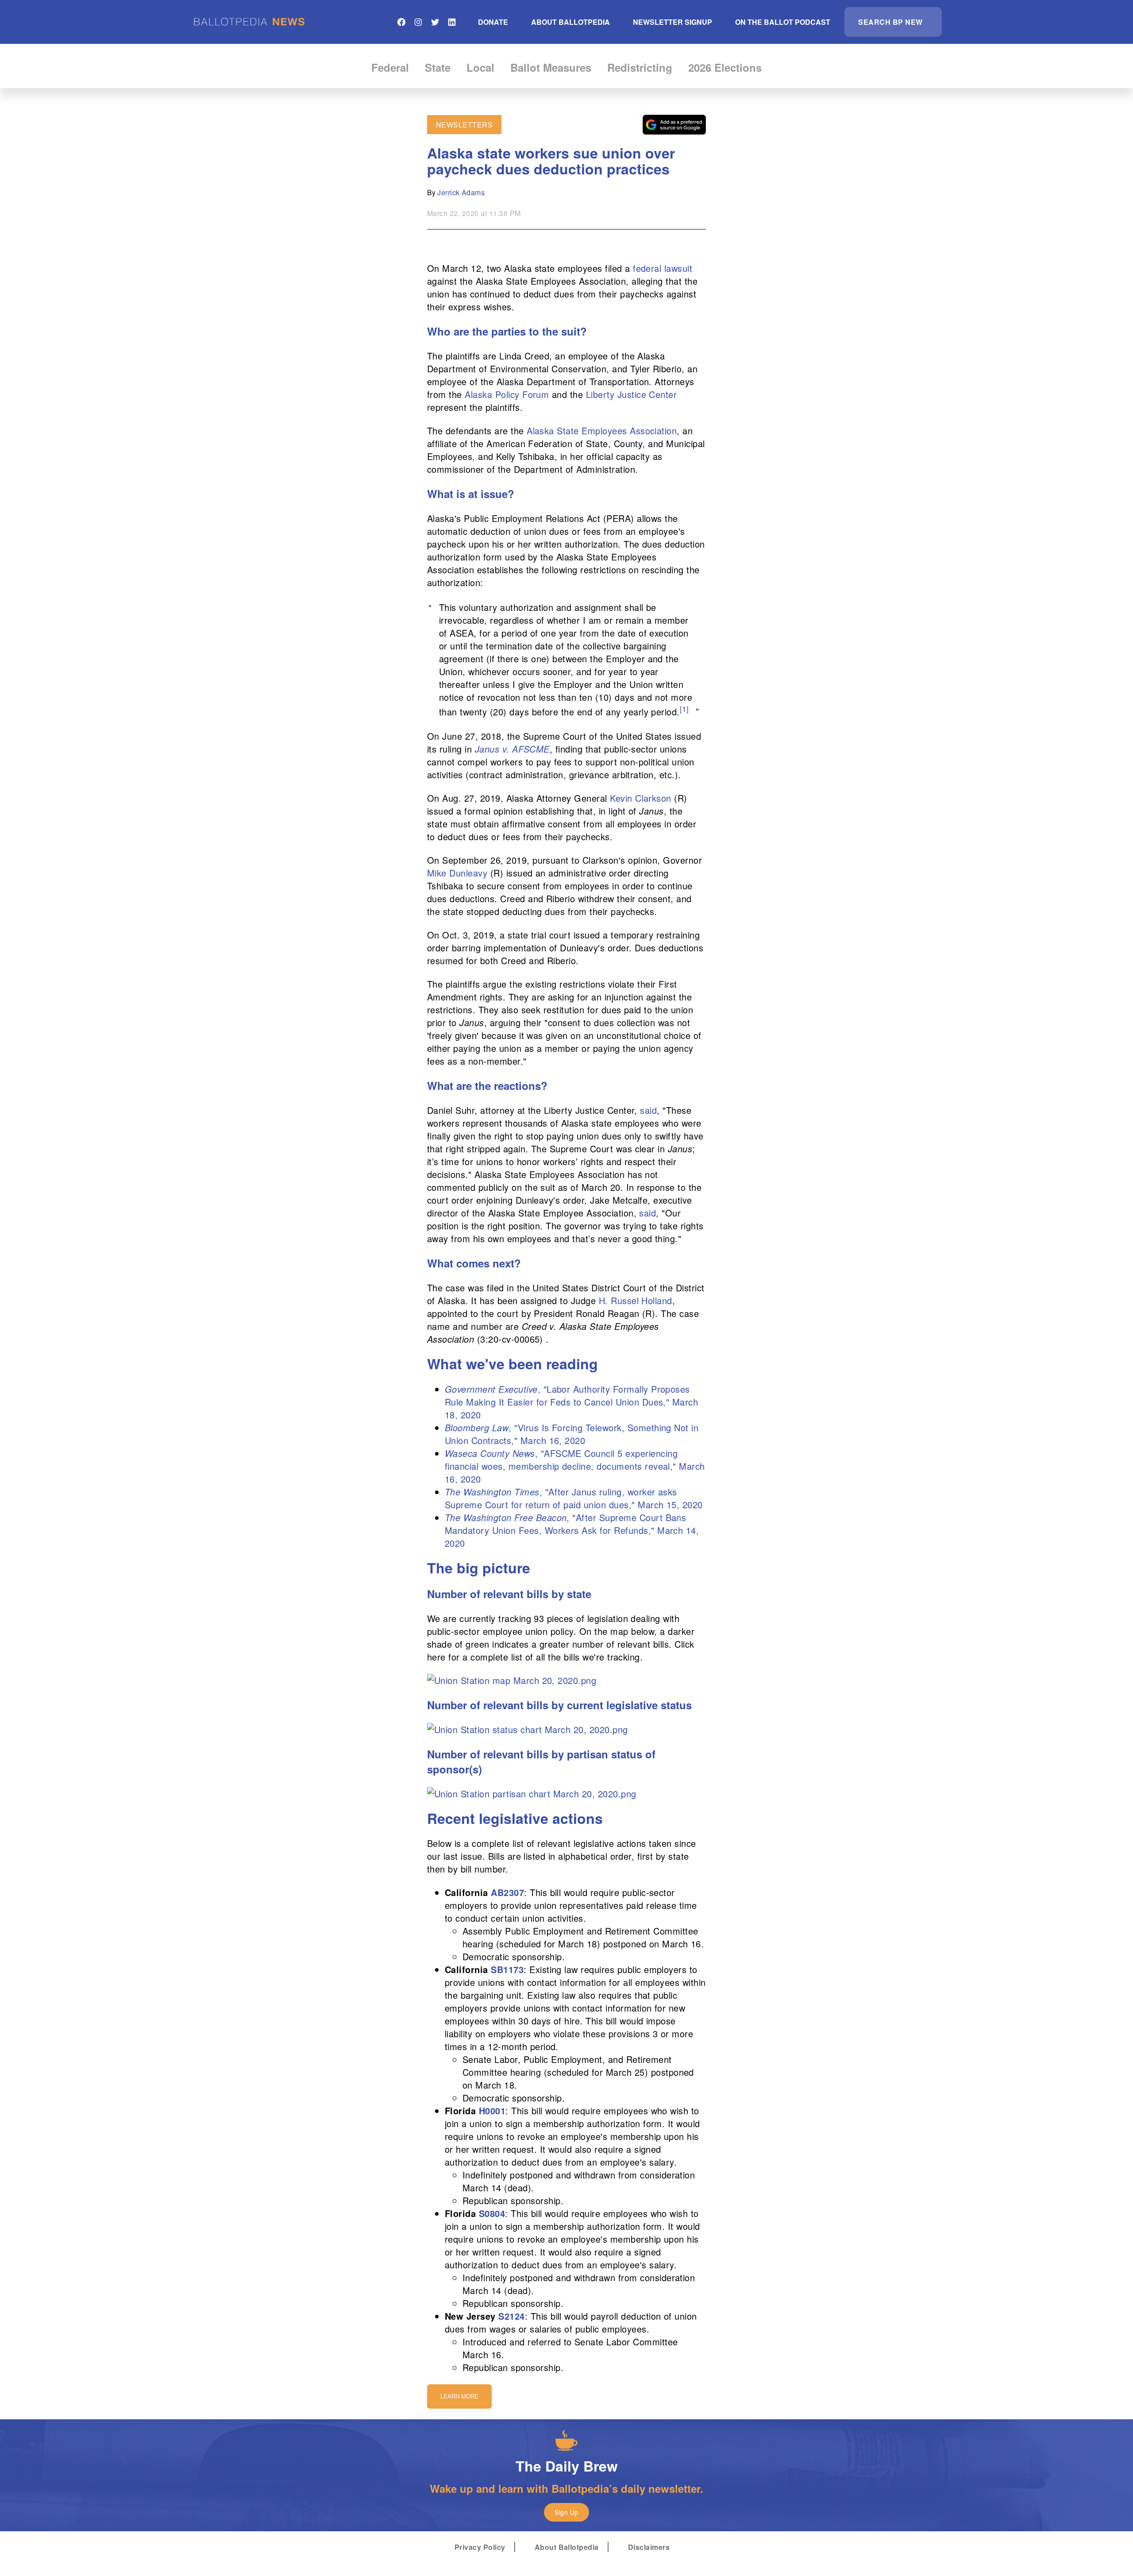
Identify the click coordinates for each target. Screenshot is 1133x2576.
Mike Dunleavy (457, 873)
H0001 (492, 2111)
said (648, 1110)
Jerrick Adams (461, 192)
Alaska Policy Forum (507, 394)
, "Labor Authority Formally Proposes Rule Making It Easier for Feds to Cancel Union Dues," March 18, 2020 (571, 1402)
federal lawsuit (663, 268)
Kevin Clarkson (641, 798)
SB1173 (507, 1969)
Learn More (459, 2396)
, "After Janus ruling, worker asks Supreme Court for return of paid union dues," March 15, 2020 (574, 1498)
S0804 (492, 2213)
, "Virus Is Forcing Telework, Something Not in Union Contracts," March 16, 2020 (572, 1434)
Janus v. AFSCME (512, 749)
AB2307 (507, 1892)
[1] (684, 709)
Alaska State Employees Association (602, 431)
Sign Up (566, 2512)
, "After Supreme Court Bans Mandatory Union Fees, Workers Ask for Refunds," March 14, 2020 (572, 1530)
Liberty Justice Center (632, 394)
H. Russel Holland (636, 1300)
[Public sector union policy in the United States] (512, 1680)
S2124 (511, 2316)
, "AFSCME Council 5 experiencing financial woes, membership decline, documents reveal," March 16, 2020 (575, 1466)
